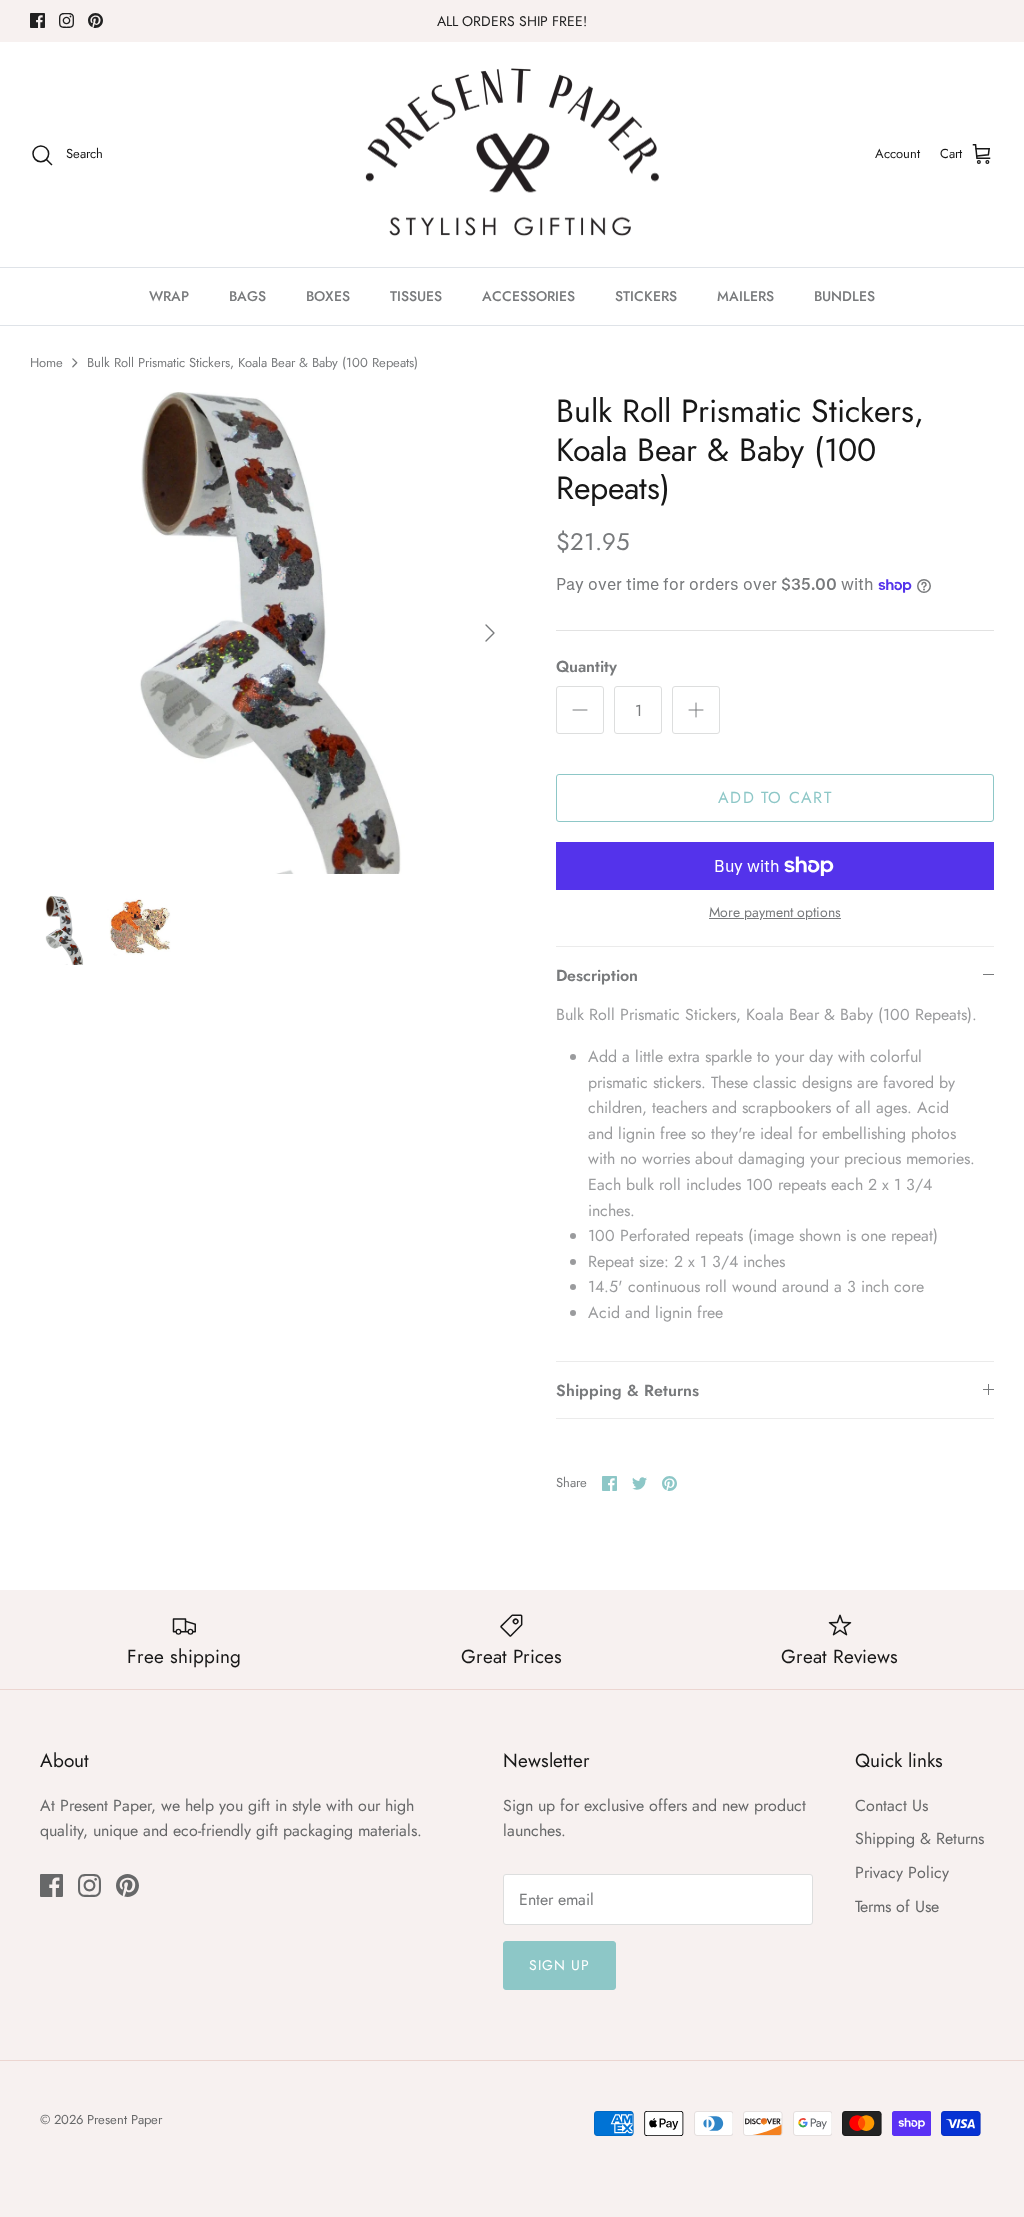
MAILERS (745, 296)
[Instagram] (66, 20)
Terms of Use (897, 1906)
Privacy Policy (902, 1872)
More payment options (775, 912)
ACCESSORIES (528, 296)
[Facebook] (37, 20)
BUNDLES (844, 296)
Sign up (560, 1965)
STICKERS (646, 296)
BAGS (247, 296)
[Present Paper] (512, 155)
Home (46, 362)
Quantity (586, 667)
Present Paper (124, 2119)
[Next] (490, 633)
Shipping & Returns (627, 1390)
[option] (271, 633)
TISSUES (416, 296)
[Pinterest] (95, 20)
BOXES (328, 296)
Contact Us (891, 1805)
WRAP (169, 296)
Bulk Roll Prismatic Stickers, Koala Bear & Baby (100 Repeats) (252, 362)
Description (597, 975)
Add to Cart (775, 797)
